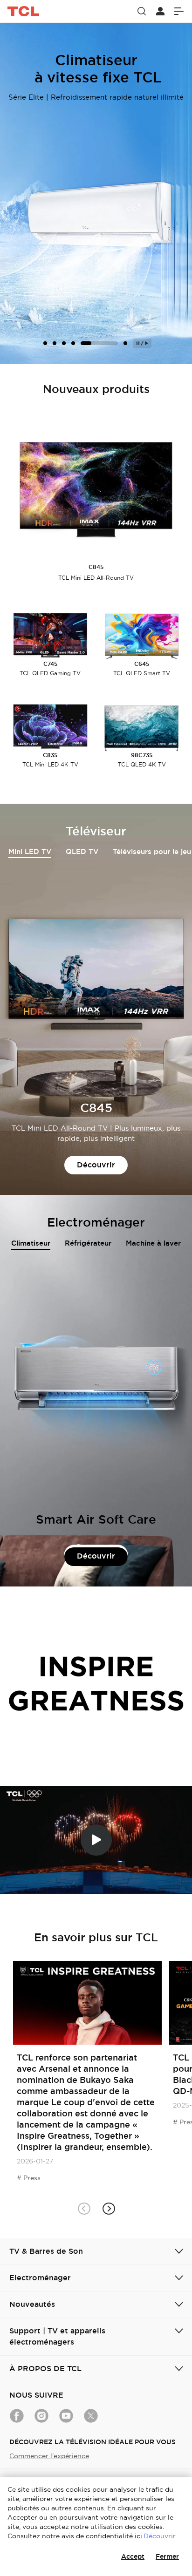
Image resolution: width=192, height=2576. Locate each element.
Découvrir (96, 1165)
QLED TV (82, 852)
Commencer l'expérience (49, 2456)
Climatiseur (31, 1243)
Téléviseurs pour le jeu (152, 852)
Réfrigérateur (88, 1243)
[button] (108, 2208)
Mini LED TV (30, 852)
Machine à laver (153, 1243)
